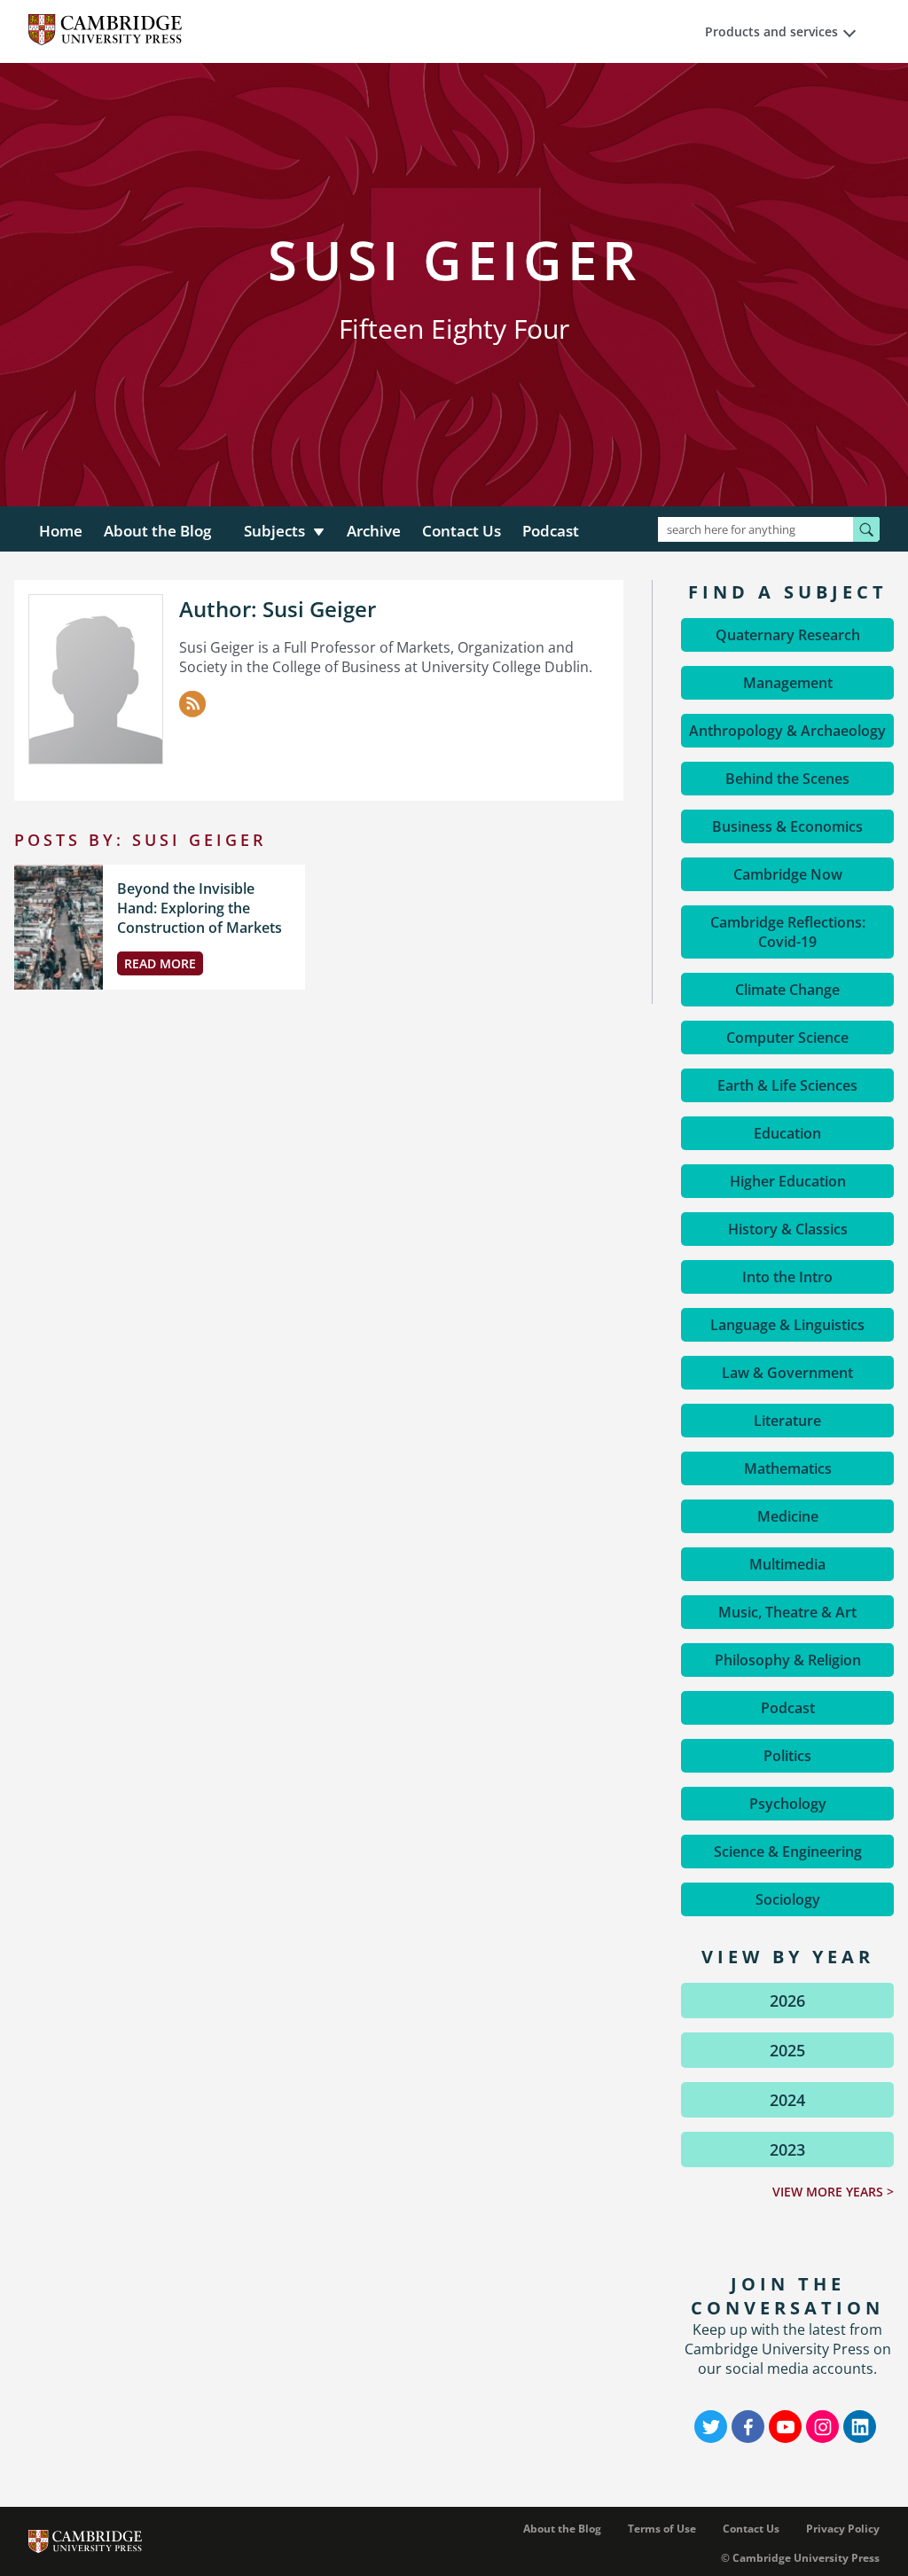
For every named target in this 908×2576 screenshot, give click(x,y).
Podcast (551, 531)
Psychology (788, 1804)
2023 (787, 2149)
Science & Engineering (788, 1852)
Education (787, 1133)
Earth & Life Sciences (787, 1085)
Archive (374, 531)
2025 (787, 2050)
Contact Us (462, 531)
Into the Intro (787, 1277)
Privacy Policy (843, 2529)
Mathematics (788, 1468)
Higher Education (788, 1181)
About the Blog (157, 531)
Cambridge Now (788, 874)
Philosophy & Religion (788, 1660)
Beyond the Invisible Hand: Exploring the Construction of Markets (200, 908)
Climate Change (787, 990)
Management (788, 683)
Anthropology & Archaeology (787, 731)
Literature (787, 1421)
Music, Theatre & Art (787, 1612)
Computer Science (787, 1037)
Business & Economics (787, 826)
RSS (192, 704)
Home (61, 531)
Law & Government (787, 1373)
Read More (160, 963)
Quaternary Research (788, 635)
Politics (787, 1756)
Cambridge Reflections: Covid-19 (788, 932)
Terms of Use (662, 2529)
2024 (787, 2100)
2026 (787, 2001)
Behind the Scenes (787, 779)
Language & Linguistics (787, 1325)
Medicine (788, 1516)
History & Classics (788, 1229)
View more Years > (833, 2192)
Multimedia (787, 1564)
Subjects (274, 531)
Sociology (788, 1899)
